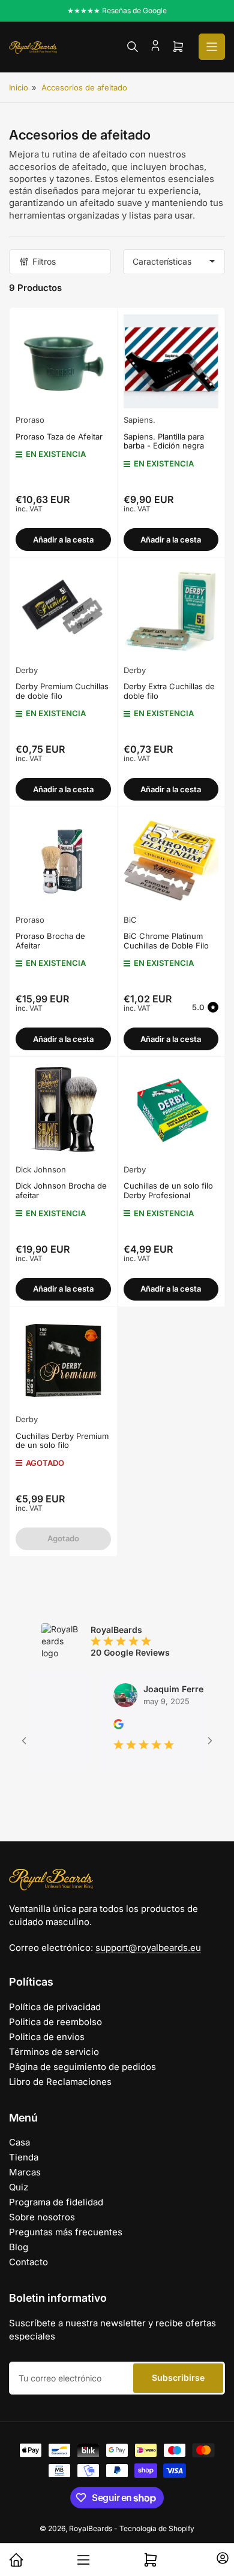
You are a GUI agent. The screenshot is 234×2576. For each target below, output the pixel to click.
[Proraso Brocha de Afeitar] (63, 861)
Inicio (19, 87)
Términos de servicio (54, 2052)
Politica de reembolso (55, 2022)
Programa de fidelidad (56, 2202)
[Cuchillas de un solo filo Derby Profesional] (171, 1110)
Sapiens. (139, 420)
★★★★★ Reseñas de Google (117, 10)
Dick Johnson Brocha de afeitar (61, 1190)
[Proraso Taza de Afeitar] (63, 361)
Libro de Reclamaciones (60, 2082)
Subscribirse (178, 2378)
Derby (27, 670)
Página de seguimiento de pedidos (82, 2067)
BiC (130, 920)
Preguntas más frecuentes (66, 2232)
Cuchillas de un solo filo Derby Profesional (168, 1190)
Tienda (24, 2157)
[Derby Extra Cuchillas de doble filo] (171, 611)
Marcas (25, 2172)
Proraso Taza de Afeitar (59, 437)
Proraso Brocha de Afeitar (50, 941)
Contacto (28, 2262)
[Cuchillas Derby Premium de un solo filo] (63, 1361)
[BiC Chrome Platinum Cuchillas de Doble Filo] (171, 861)
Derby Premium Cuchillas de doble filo (62, 691)
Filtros (44, 261)
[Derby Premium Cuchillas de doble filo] (63, 611)
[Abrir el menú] (212, 47)
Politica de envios (47, 2037)
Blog (19, 2247)
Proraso (30, 420)
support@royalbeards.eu (148, 1948)
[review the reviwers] (100, 1726)
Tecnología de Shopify (157, 2528)
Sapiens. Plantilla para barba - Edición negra (164, 441)
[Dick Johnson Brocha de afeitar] (63, 1110)
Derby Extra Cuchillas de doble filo (169, 691)
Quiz (19, 2187)
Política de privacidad (55, 2007)
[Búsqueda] (133, 47)
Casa (19, 2142)
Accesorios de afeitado (84, 87)
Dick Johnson (41, 1169)
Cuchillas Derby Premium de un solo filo (62, 1441)
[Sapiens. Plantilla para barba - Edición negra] (171, 361)
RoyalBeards (91, 2528)
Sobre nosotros (42, 2217)
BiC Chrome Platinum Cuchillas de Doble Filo (166, 941)
